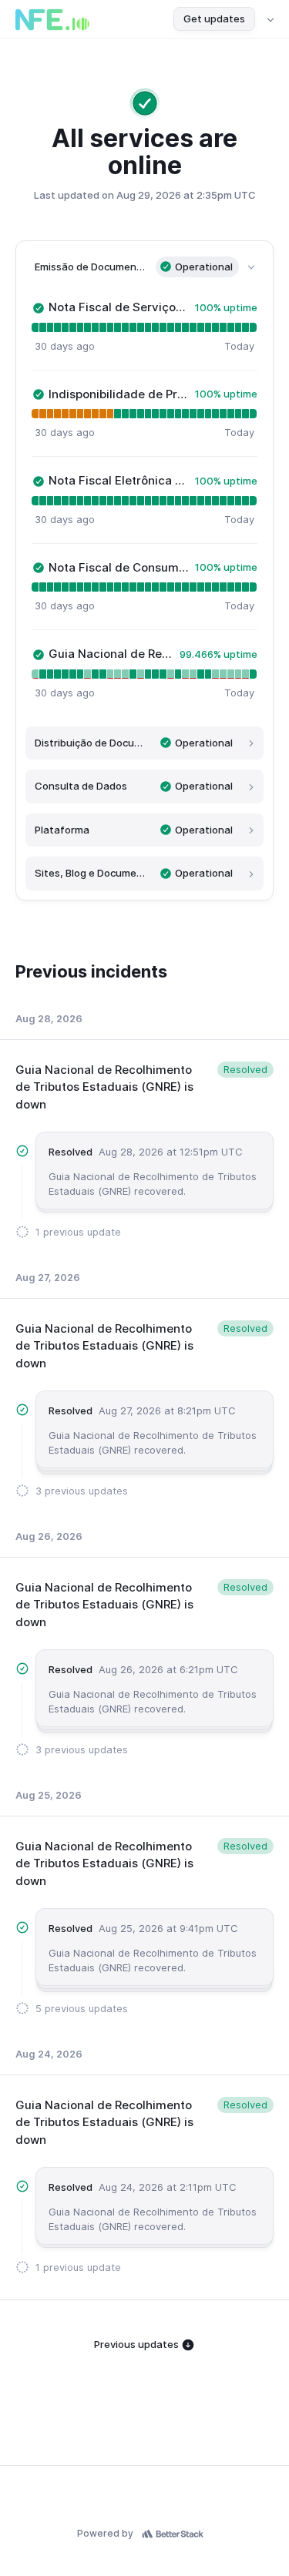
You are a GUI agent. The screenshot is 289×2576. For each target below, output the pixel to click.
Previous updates (138, 2344)
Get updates (214, 18)
